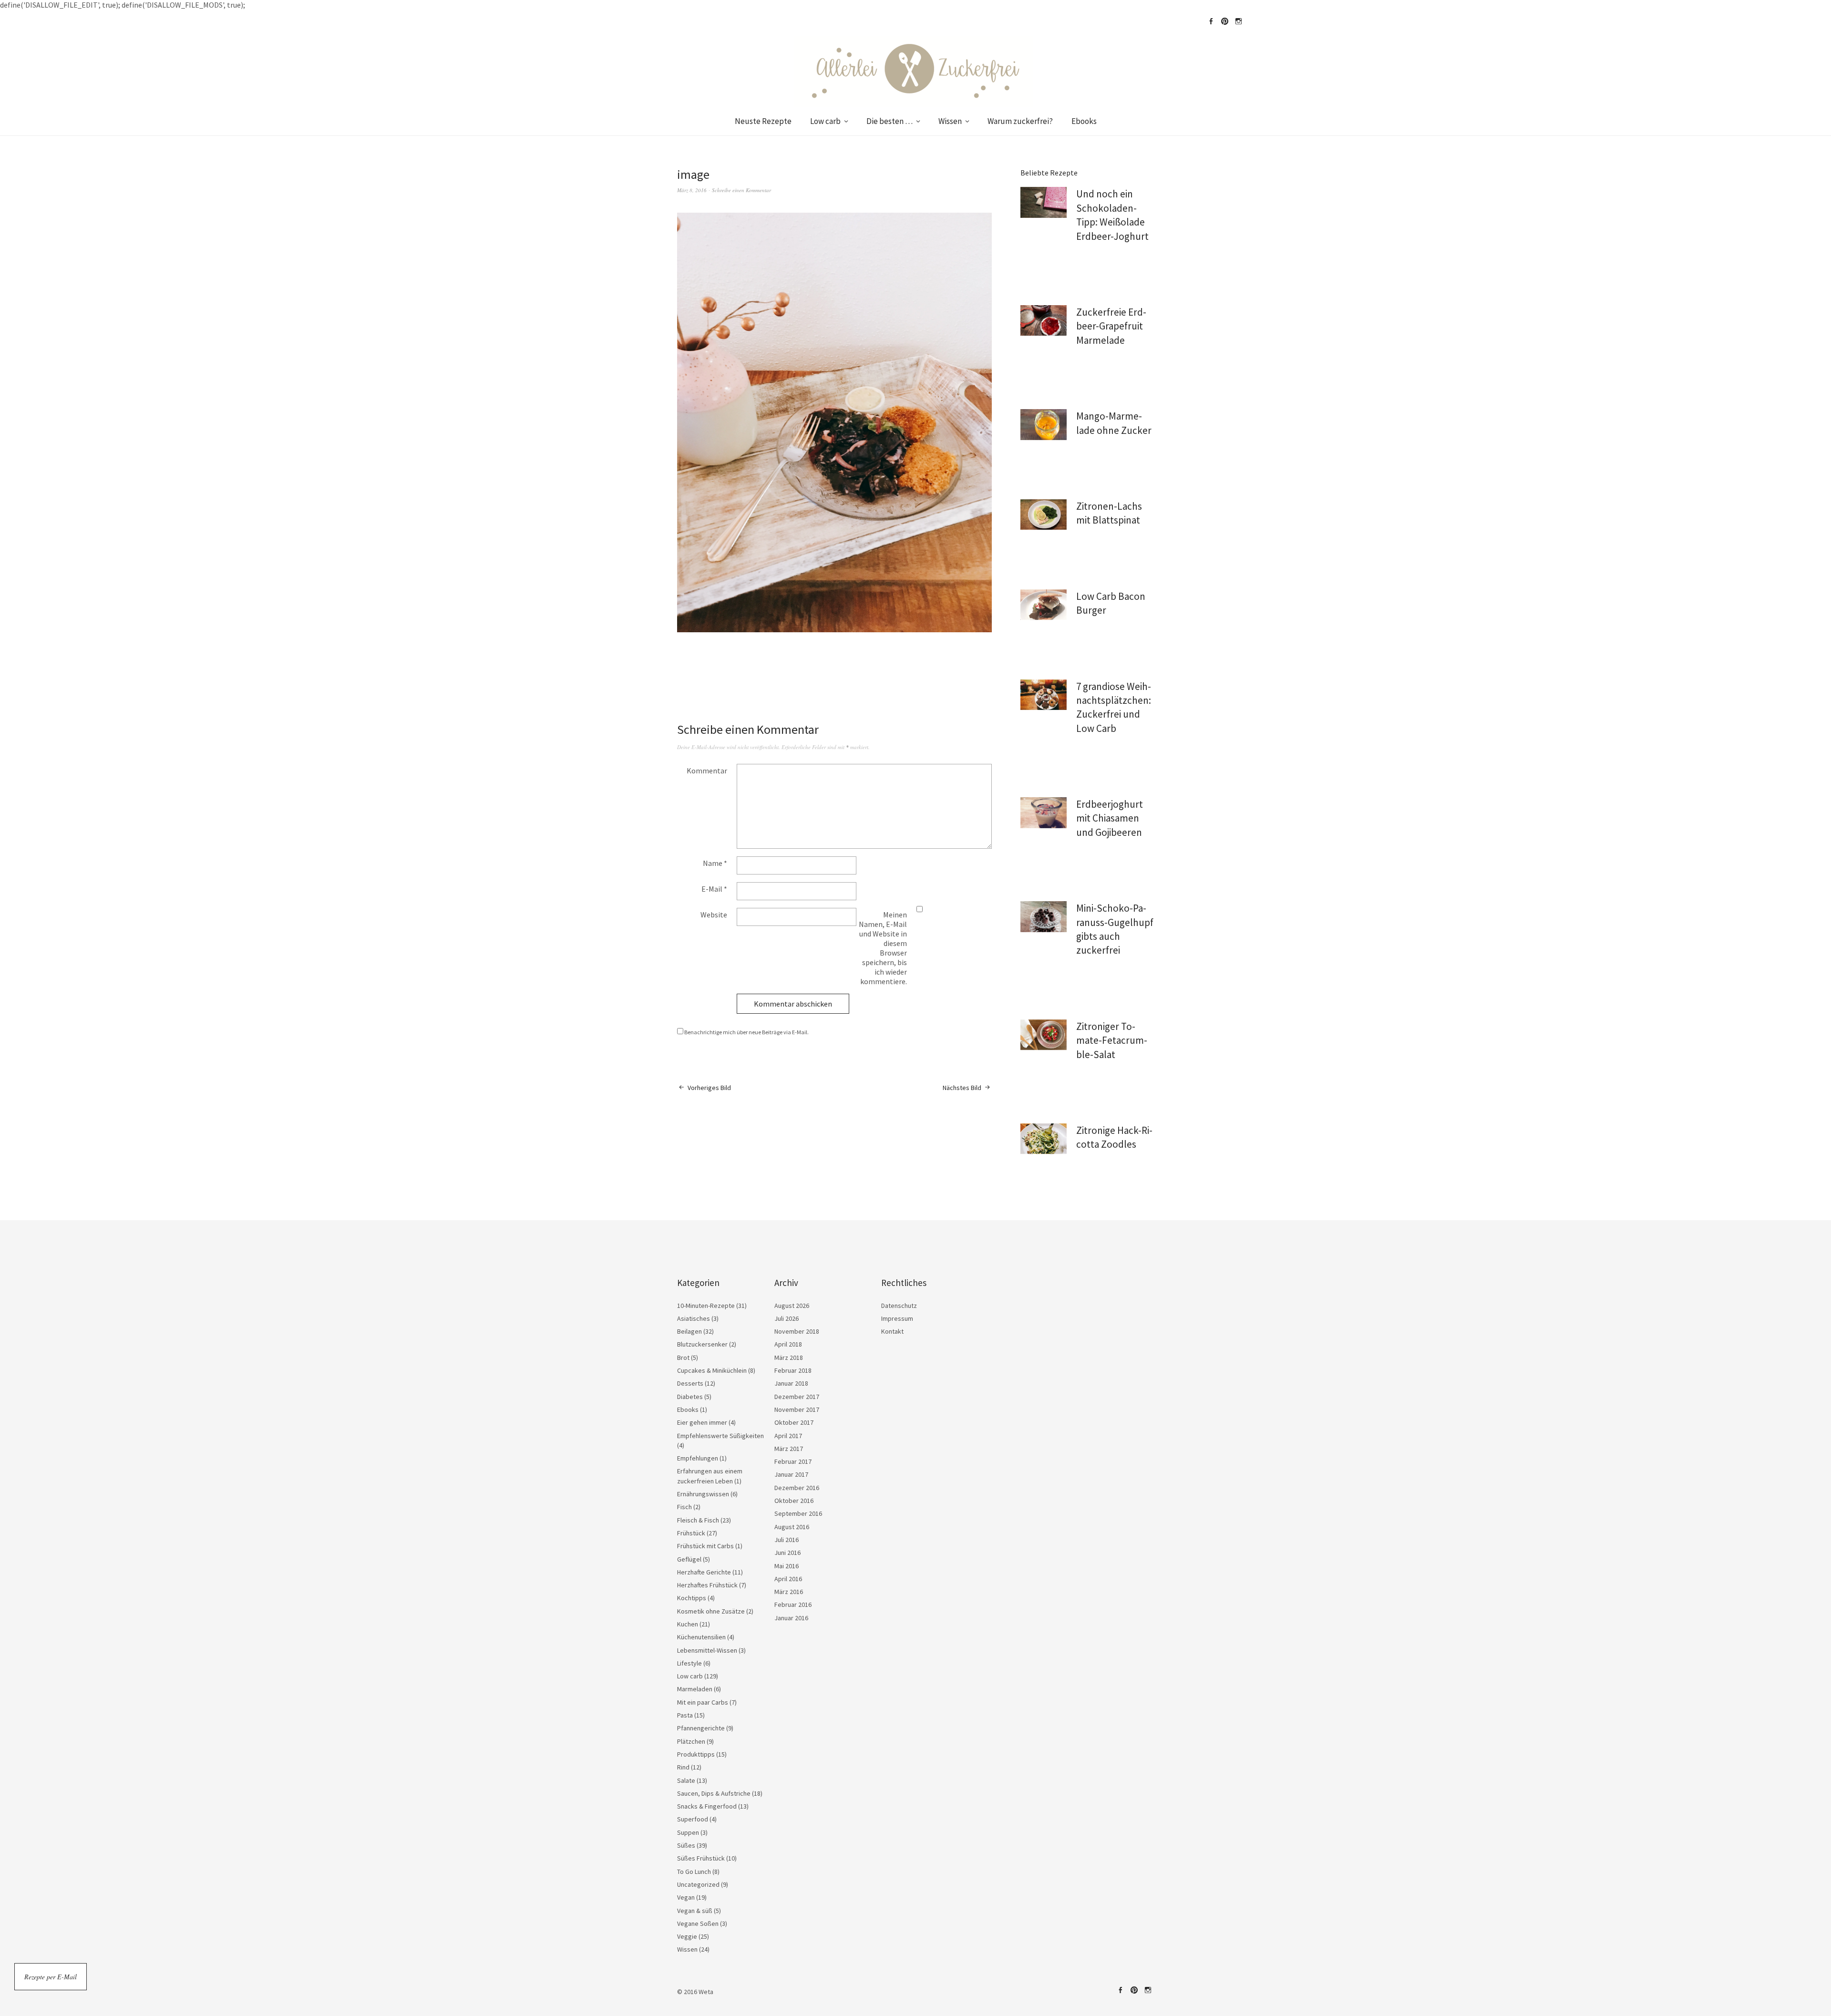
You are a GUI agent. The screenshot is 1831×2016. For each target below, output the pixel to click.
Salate (686, 1780)
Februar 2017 (793, 1461)
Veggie (687, 1936)
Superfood (693, 1819)
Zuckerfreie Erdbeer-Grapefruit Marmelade (1111, 326)
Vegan (686, 1897)
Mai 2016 (787, 1566)
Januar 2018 (791, 1383)
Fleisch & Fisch (698, 1520)
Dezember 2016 (797, 1488)
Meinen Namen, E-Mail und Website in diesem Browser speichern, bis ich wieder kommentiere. (883, 948)
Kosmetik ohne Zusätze (711, 1611)
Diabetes (690, 1397)
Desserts (690, 1383)
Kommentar (707, 771)
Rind (683, 1767)
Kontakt (892, 1331)
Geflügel (689, 1559)
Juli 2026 (787, 1318)
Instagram (1238, 21)
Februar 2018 (793, 1370)
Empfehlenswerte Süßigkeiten (720, 1436)
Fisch (684, 1507)
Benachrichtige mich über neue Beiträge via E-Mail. (746, 1032)
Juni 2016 (787, 1553)
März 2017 (789, 1449)
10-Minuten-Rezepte (706, 1306)
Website (714, 915)
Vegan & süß (695, 1911)
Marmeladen (695, 1689)
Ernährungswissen (703, 1494)
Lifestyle (689, 1663)
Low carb (825, 121)
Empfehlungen (698, 1458)
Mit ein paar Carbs (703, 1702)
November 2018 (797, 1331)
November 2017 (797, 1409)
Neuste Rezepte (763, 121)
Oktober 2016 (794, 1501)
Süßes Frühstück (701, 1858)
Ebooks (1084, 121)
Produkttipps (696, 1754)
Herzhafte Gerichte (704, 1572)
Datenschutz (899, 1306)
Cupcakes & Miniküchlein (712, 1370)
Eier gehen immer (702, 1422)
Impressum (897, 1318)
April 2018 (788, 1344)
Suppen (688, 1832)
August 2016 (792, 1527)
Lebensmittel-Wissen (707, 1650)
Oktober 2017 (794, 1422)
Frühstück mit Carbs (705, 1546)
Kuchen (688, 1624)
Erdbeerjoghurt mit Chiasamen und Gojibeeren (1110, 818)
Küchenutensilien (701, 1637)
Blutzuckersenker (702, 1344)
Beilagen (689, 1331)
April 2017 (788, 1436)
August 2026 (792, 1306)
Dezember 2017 (797, 1397)
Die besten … (890, 121)
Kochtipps (692, 1598)
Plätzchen (691, 1741)
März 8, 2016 (692, 190)
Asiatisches (694, 1318)
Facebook (1211, 21)
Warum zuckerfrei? (1020, 121)
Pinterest (1224, 21)
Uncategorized (698, 1884)
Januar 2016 (791, 1618)
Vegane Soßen (698, 1923)
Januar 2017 (791, 1474)
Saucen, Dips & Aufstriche (714, 1793)
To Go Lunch (694, 1872)
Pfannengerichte (701, 1728)
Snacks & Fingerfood (707, 1806)
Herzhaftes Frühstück (707, 1585)
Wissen (950, 121)
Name (715, 863)
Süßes (686, 1845)
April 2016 (788, 1579)
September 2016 (798, 1513)
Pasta (685, 1715)
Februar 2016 (793, 1605)
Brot (683, 1358)
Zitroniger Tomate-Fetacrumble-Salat (1112, 1040)
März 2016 (789, 1592)
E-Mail (714, 889)
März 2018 (789, 1358)
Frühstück (691, 1533)
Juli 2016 (787, 1540)
